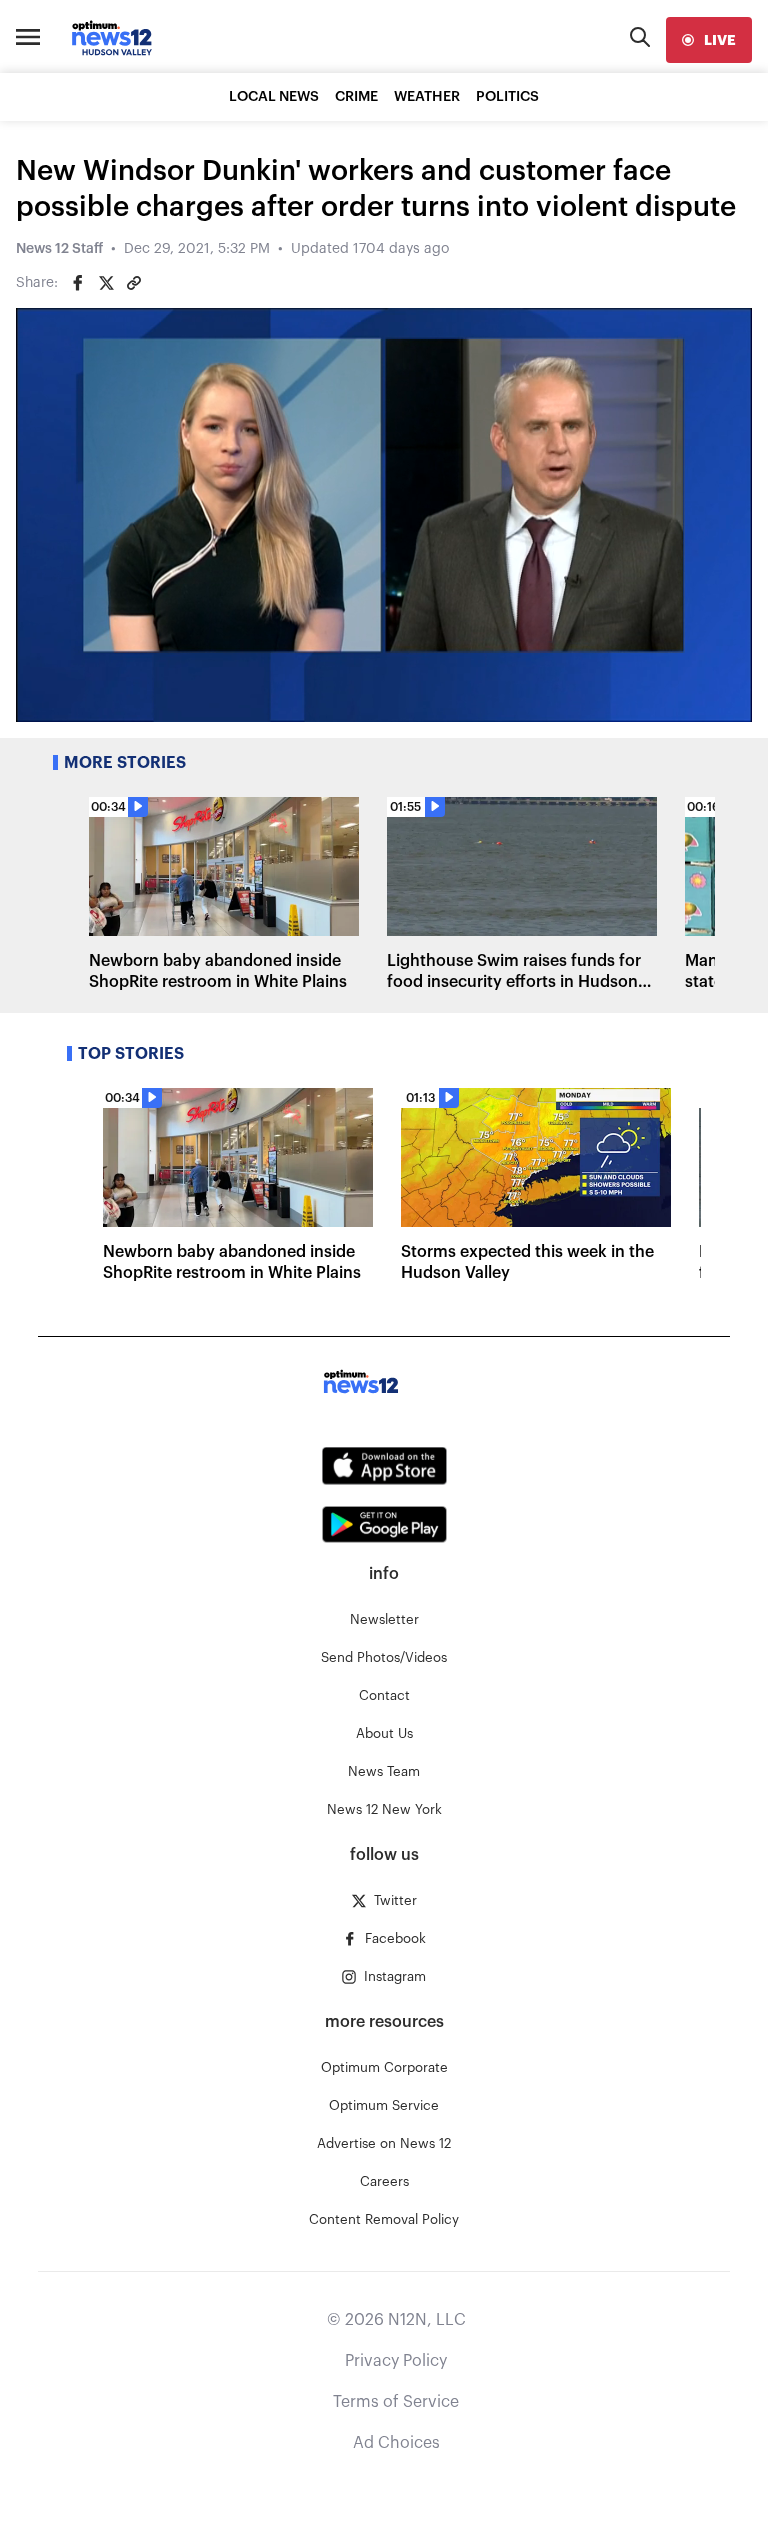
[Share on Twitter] (106, 283)
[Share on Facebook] (78, 283)
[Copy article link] (134, 283)
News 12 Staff (59, 249)
